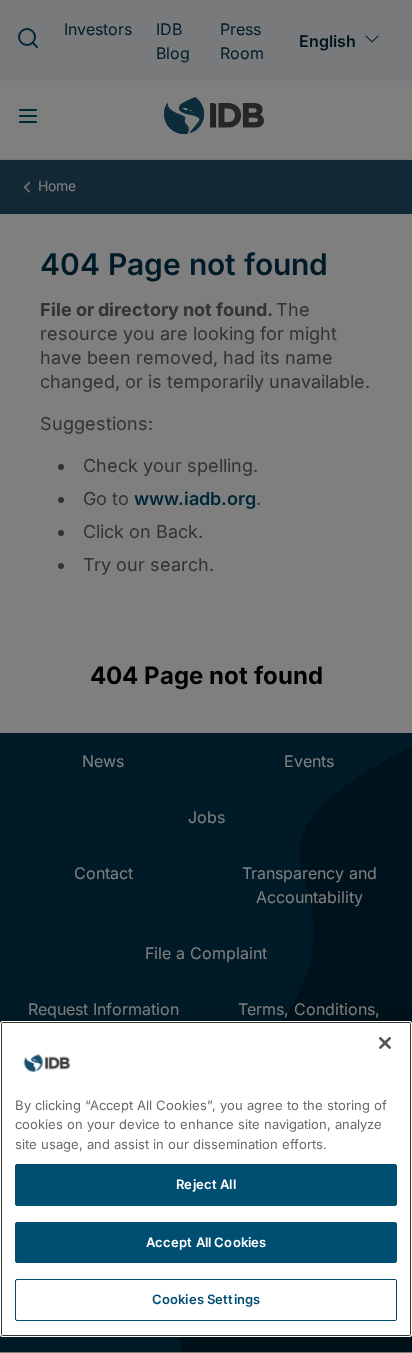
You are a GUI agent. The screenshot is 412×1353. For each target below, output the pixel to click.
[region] (206, 1179)
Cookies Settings (206, 1299)
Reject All (205, 1184)
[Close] (385, 1043)
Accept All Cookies (206, 1242)
